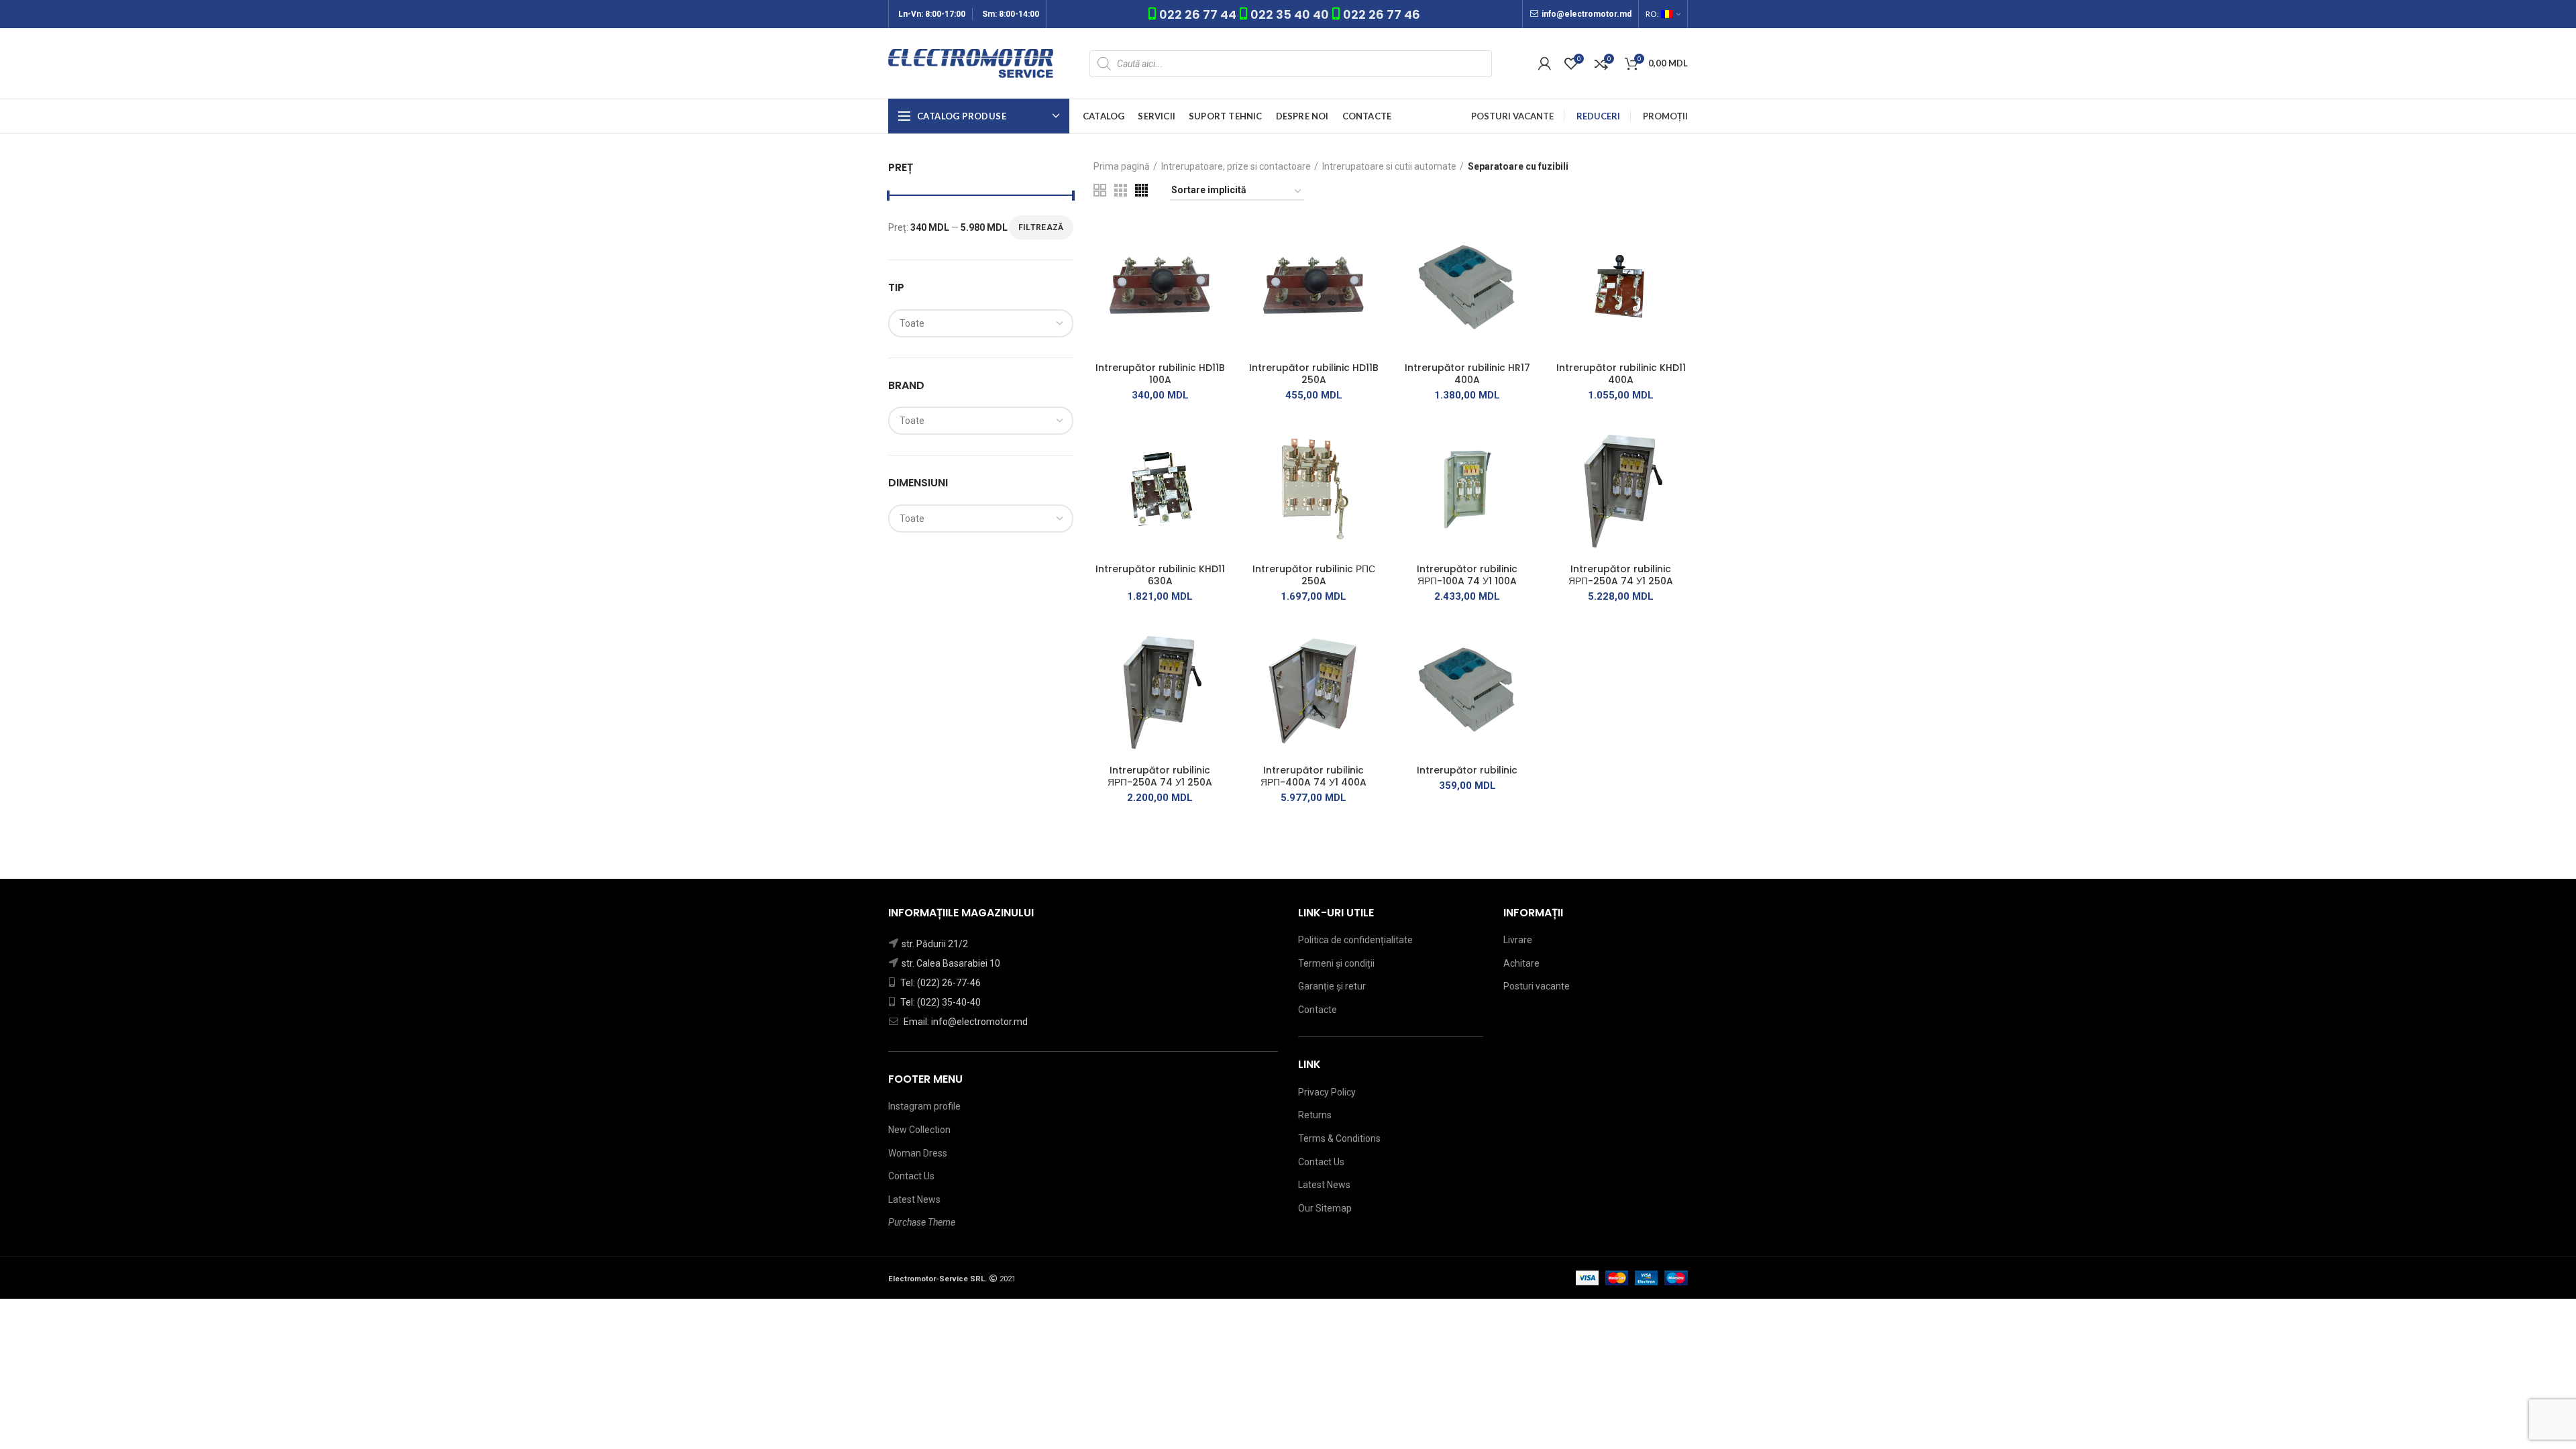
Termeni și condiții (1336, 963)
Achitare (1521, 963)
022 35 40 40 (1290, 14)
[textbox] (912, 323)
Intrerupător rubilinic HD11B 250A (1314, 374)
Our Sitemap (1325, 1208)
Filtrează (1041, 227)
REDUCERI (1598, 116)
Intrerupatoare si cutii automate (1389, 166)
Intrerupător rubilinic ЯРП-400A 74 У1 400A (1313, 776)
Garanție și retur (1332, 986)
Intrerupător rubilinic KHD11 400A (1621, 374)
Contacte (1318, 1010)
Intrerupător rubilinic (1467, 770)
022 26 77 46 (1382, 14)
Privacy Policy (1327, 1092)
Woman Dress (918, 1153)
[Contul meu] (1545, 64)
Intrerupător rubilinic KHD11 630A (1160, 575)
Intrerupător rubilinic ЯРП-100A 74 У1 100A (1467, 575)
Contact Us (911, 1176)
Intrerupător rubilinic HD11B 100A (1160, 374)
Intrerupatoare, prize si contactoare (1236, 166)
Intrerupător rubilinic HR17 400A (1467, 374)
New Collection (919, 1130)
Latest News (914, 1199)
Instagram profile (924, 1106)
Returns (1315, 1115)
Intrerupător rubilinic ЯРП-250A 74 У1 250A (1621, 575)
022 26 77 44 (1199, 14)
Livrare (1518, 940)
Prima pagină (1122, 166)
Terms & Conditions (1339, 1138)
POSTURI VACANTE (1512, 116)
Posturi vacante (1537, 986)
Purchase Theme (922, 1222)
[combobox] (981, 323)
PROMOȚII (1665, 116)
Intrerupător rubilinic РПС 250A (1314, 575)
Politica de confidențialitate (1355, 940)
